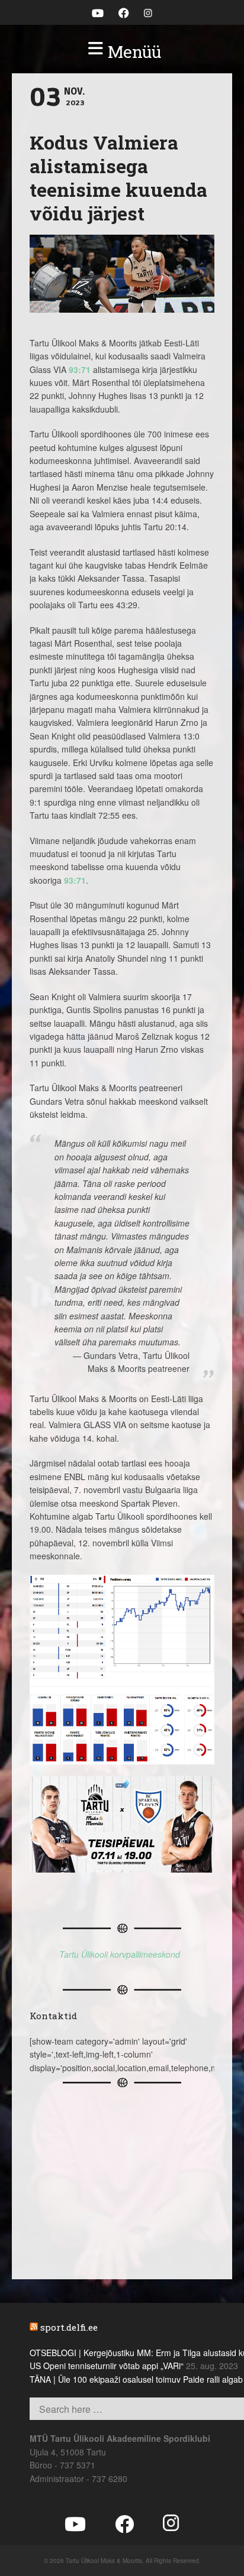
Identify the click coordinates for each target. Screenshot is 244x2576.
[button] (122, 52)
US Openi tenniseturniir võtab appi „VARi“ (107, 2366)
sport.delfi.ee (69, 2327)
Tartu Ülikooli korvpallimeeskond (120, 1954)
